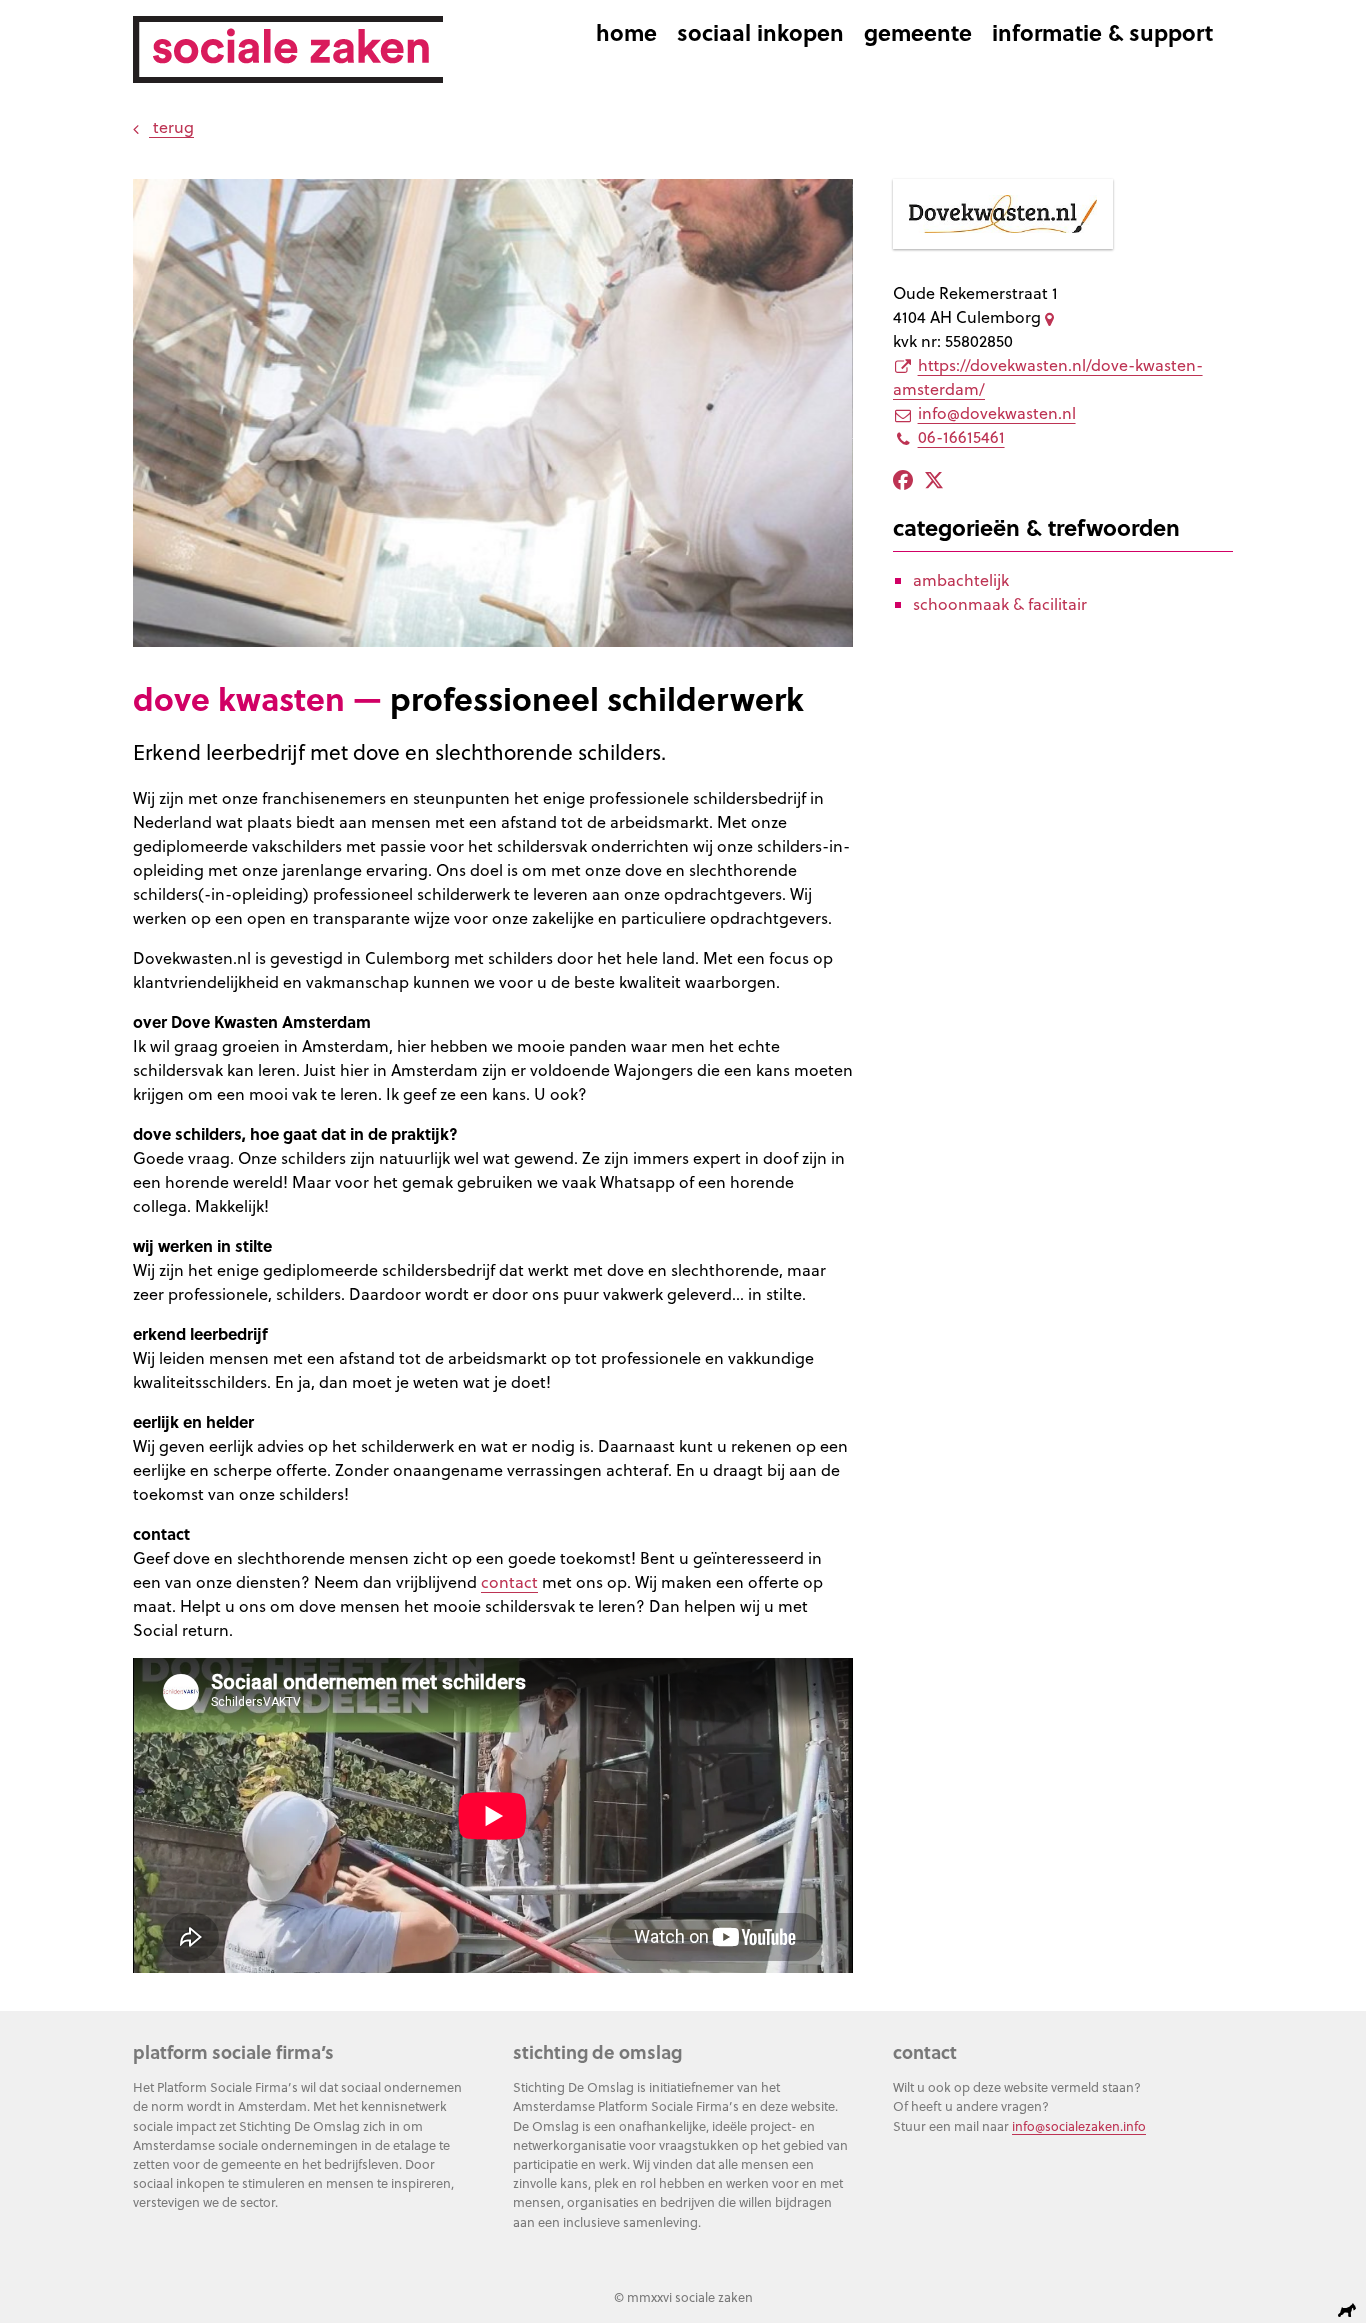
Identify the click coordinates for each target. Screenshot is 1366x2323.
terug (171, 127)
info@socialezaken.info (1079, 2126)
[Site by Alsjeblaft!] (1350, 2310)
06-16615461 (961, 437)
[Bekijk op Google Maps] (1053, 317)
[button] (157, 216)
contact (509, 1582)
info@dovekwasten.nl (997, 413)
